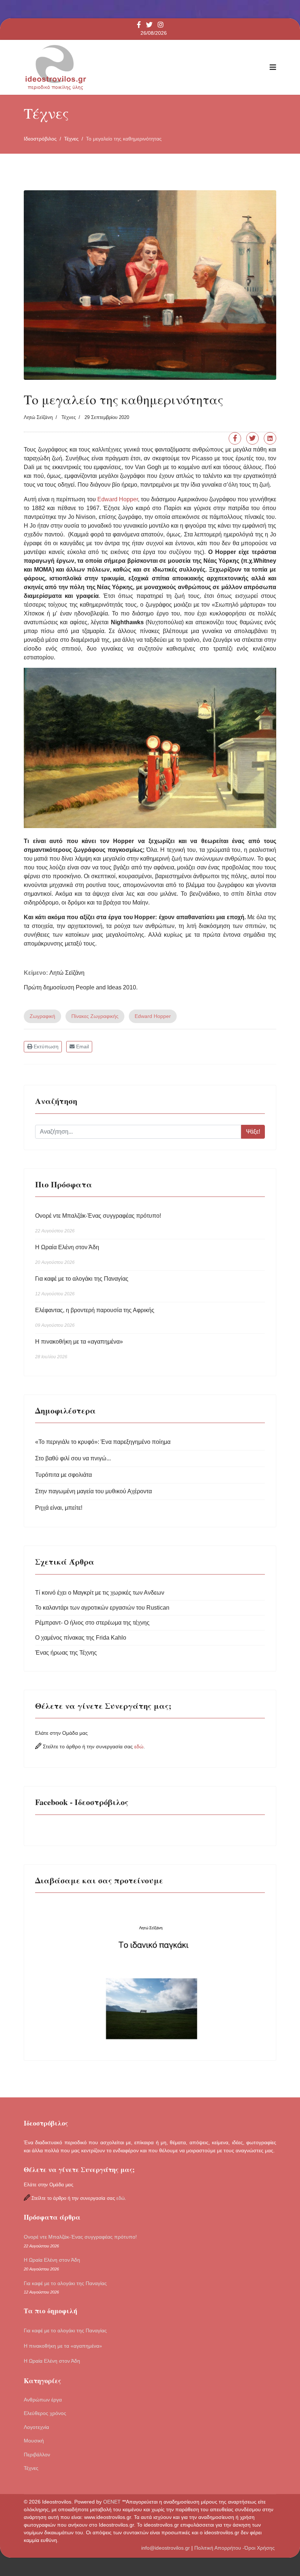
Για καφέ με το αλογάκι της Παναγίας (82, 1286)
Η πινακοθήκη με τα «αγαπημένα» (79, 1349)
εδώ (139, 1746)
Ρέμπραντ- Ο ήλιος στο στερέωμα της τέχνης (92, 1623)
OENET (113, 2502)
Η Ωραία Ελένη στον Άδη (67, 1255)
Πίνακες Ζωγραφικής (95, 1016)
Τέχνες (69, 417)
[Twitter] (252, 438)
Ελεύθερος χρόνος (45, 2413)
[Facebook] (235, 438)
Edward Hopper (118, 499)
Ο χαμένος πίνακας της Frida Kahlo (81, 1638)
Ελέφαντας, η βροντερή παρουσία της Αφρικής (95, 1317)
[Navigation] (273, 67)
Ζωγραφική (42, 1016)
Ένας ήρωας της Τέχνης (66, 1653)
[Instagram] (161, 25)
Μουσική (34, 2441)
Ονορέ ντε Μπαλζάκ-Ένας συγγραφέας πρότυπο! (98, 1223)
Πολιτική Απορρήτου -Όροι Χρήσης (235, 2548)
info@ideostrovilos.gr (166, 2548)
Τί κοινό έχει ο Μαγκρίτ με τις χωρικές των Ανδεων (100, 1593)
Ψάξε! (253, 1132)
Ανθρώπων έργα (43, 2400)
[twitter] (149, 25)
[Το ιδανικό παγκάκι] (150, 1974)
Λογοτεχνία (36, 2427)
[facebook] (139, 25)
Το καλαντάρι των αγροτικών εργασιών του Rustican (102, 1608)
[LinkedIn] (270, 438)
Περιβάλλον (37, 2455)
